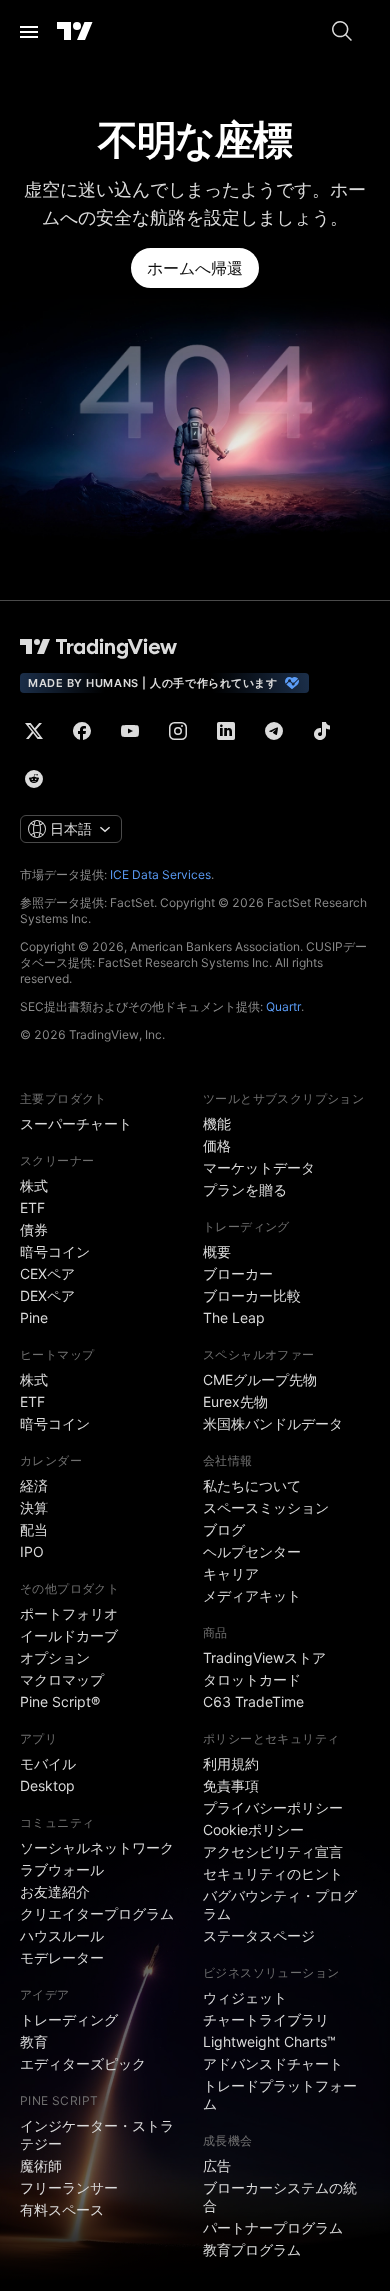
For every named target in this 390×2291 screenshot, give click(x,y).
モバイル (48, 1763)
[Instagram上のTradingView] (178, 731)
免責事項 (231, 1785)
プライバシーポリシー (273, 1807)
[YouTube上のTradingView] (130, 731)
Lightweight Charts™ (269, 2041)
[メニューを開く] (29, 32)
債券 (34, 1229)
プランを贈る (245, 1189)
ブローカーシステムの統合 (280, 2196)
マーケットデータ (259, 1167)
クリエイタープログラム (97, 1913)
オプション (55, 1657)
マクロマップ (62, 1679)
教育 (34, 2041)
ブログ (224, 1529)
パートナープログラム (273, 2227)
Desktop (47, 1785)
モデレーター (62, 1957)
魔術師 (41, 2165)
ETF (32, 1207)
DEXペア (47, 1295)
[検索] (342, 32)
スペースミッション (266, 1507)
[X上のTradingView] (34, 731)
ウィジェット (245, 1997)
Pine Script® (60, 1701)
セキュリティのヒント (273, 1873)
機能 (217, 1123)
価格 (217, 1145)
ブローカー (238, 1273)
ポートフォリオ (69, 1613)
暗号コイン (55, 1251)
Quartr (283, 1006)
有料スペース (62, 2209)
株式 (34, 1185)
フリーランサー (69, 2187)
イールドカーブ (69, 1635)
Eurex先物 (235, 1401)
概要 (217, 1251)
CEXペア (47, 1273)
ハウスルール (62, 1935)
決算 (34, 1507)
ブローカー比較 (252, 1295)
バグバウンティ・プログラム (280, 1904)
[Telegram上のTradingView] (274, 731)
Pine (34, 1317)
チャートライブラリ (266, 2019)
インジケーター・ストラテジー (97, 2134)
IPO (32, 1551)
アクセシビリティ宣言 (273, 1851)
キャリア (231, 1573)
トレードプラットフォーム (280, 2094)
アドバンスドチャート (273, 2063)
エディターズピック (83, 2063)
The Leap (234, 1317)
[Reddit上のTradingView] (34, 779)
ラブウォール (62, 1869)
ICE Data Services (160, 874)
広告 (217, 2165)
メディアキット (252, 1595)
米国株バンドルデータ (273, 1423)
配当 (34, 1529)
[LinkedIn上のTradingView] (226, 731)
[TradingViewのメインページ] (75, 32)
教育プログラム (252, 2249)
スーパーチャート (76, 1123)
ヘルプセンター (252, 1551)
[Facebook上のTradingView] (82, 731)
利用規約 (231, 1763)
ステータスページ (259, 1935)
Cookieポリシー (253, 1829)
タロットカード (252, 1679)
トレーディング (69, 2019)
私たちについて (252, 1485)
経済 (34, 1485)
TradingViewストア (264, 1657)
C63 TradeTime (253, 1701)
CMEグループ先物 (260, 1379)
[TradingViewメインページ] (99, 647)
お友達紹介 (55, 1891)
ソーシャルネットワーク (97, 1847)
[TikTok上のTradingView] (322, 731)
